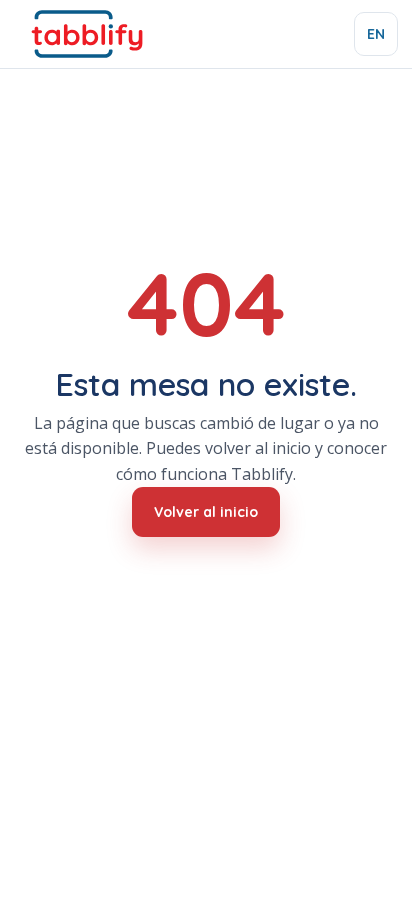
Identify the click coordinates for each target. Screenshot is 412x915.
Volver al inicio (206, 512)
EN (376, 34)
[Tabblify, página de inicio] (86, 34)
